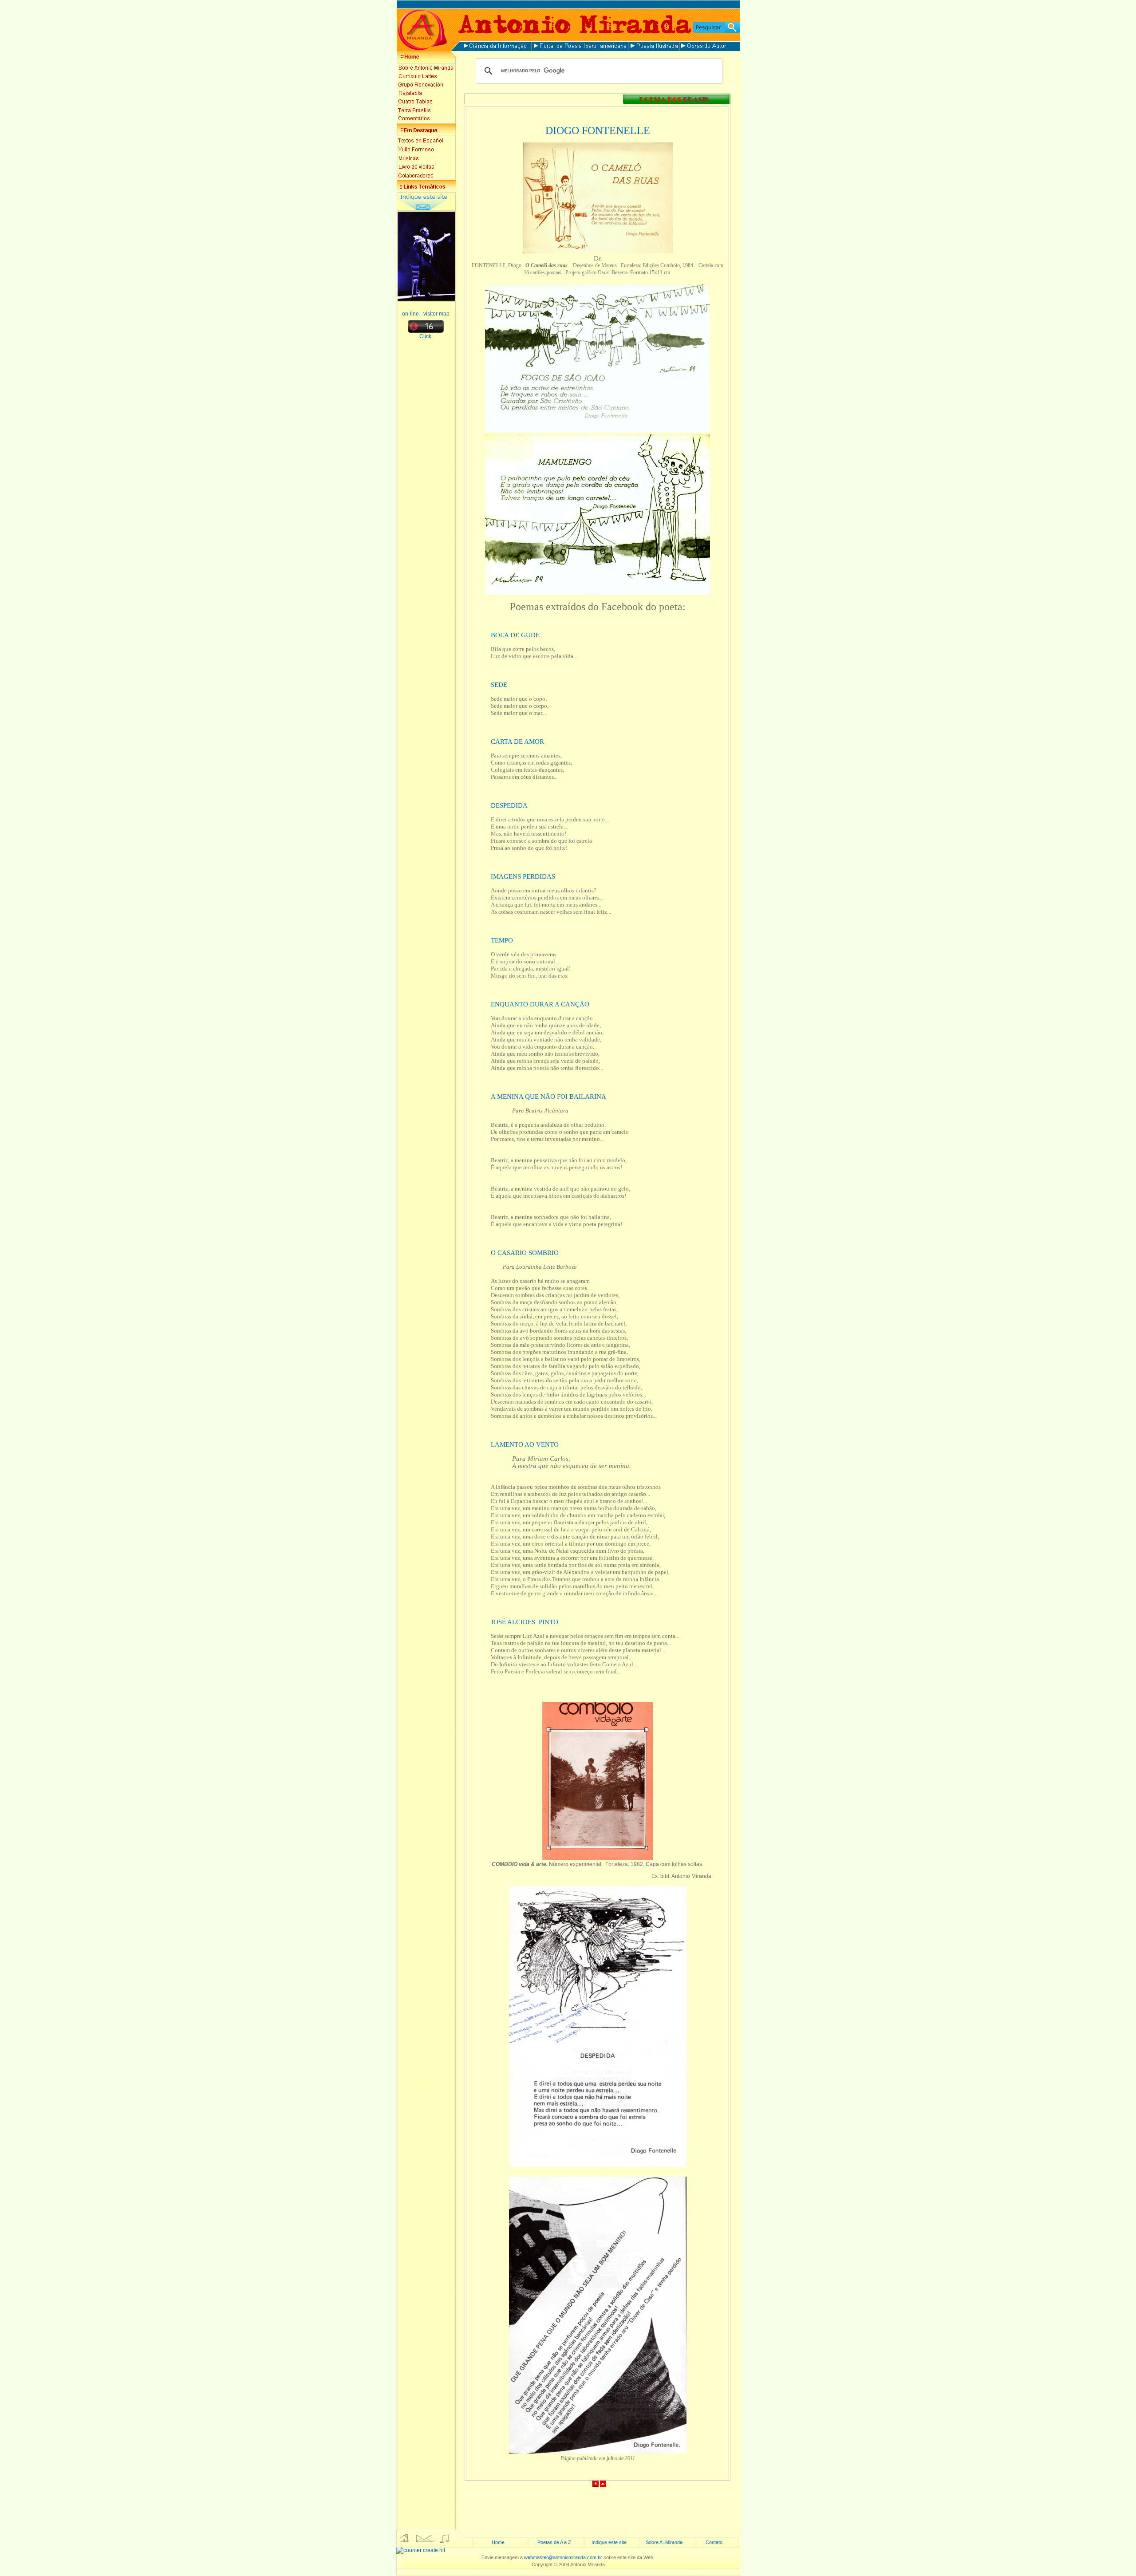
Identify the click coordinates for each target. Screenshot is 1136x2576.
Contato (714, 2542)
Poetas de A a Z (554, 2542)
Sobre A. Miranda (664, 2542)
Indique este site (609, 2542)
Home (498, 2542)
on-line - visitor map (426, 314)
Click (426, 336)
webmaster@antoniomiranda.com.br (563, 2557)
